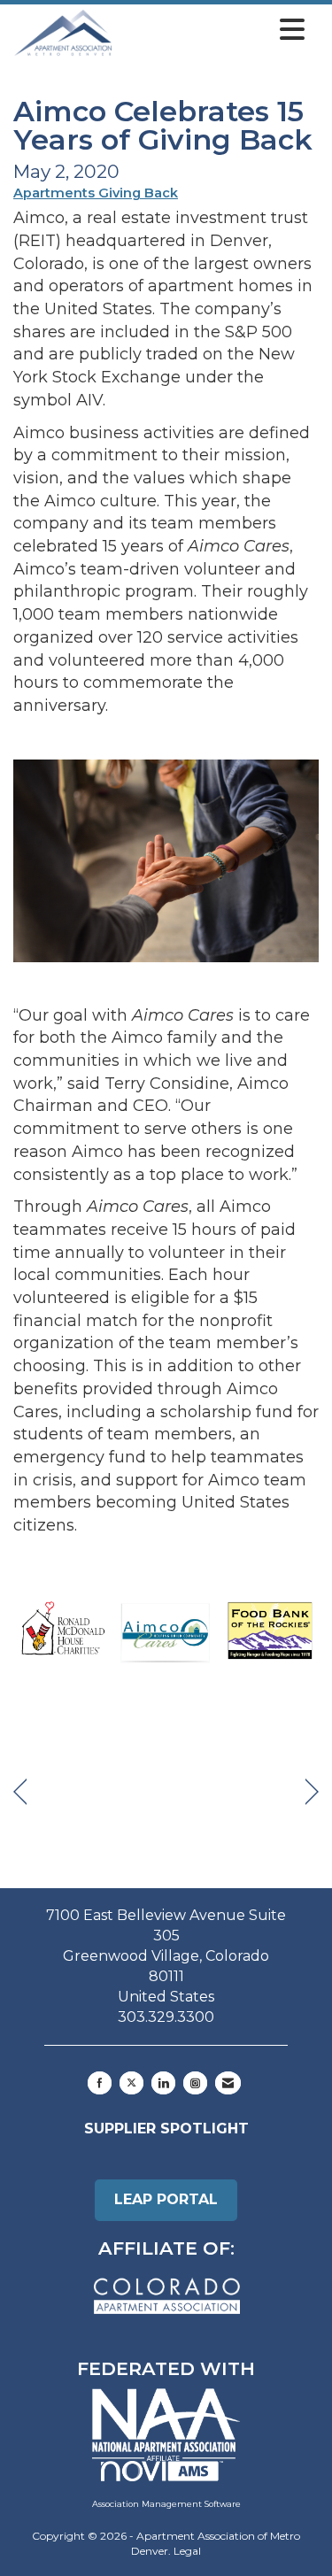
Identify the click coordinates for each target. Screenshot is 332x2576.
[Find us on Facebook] (100, 2083)
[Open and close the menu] (213, 30)
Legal (187, 2551)
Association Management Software (166, 2504)
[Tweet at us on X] (131, 2083)
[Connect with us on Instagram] (195, 2083)
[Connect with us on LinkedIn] (163, 2083)
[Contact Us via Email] (228, 2083)
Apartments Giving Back (96, 193)
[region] (312, 1792)
